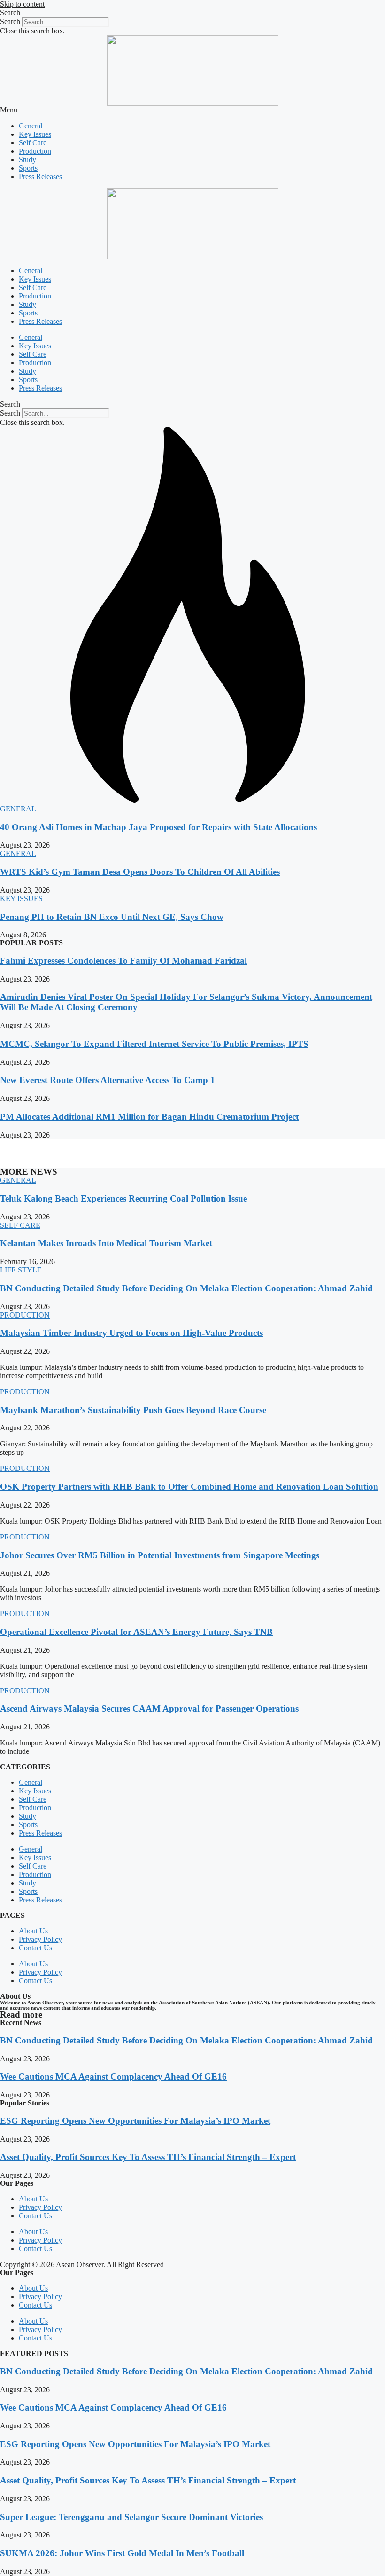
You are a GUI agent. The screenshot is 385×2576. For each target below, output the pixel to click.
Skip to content (22, 4)
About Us (33, 1931)
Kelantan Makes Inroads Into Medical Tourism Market (106, 1243)
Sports (28, 168)
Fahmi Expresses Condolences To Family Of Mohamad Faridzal (123, 961)
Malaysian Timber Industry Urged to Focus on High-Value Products (131, 1333)
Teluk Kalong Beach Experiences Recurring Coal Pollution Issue (123, 1198)
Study (27, 160)
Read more (21, 2014)
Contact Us (35, 1948)
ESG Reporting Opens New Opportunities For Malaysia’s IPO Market (135, 2121)
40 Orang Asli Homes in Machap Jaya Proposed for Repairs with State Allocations (158, 827)
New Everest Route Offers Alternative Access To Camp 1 (108, 1080)
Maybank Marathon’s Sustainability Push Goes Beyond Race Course (133, 1410)
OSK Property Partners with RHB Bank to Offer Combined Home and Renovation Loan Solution (189, 1487)
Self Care (33, 143)
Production (35, 151)
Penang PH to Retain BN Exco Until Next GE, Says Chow (112, 917)
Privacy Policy (40, 1939)
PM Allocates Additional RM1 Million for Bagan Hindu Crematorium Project (149, 1117)
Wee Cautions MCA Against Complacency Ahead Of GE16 (113, 2077)
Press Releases (40, 177)
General (31, 126)
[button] (192, 13)
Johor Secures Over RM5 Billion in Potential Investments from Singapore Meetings (160, 1555)
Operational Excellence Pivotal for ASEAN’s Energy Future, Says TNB (136, 1632)
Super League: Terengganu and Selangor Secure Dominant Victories (131, 2517)
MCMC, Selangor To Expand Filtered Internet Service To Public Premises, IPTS (154, 1044)
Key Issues (35, 134)
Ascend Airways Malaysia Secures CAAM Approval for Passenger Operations (149, 1708)
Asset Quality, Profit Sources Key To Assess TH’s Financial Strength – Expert (148, 2157)
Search (10, 21)
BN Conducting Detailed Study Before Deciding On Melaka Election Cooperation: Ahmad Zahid (186, 1288)
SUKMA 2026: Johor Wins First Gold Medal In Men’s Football (122, 2553)
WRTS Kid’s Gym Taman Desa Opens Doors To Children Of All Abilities (140, 872)
